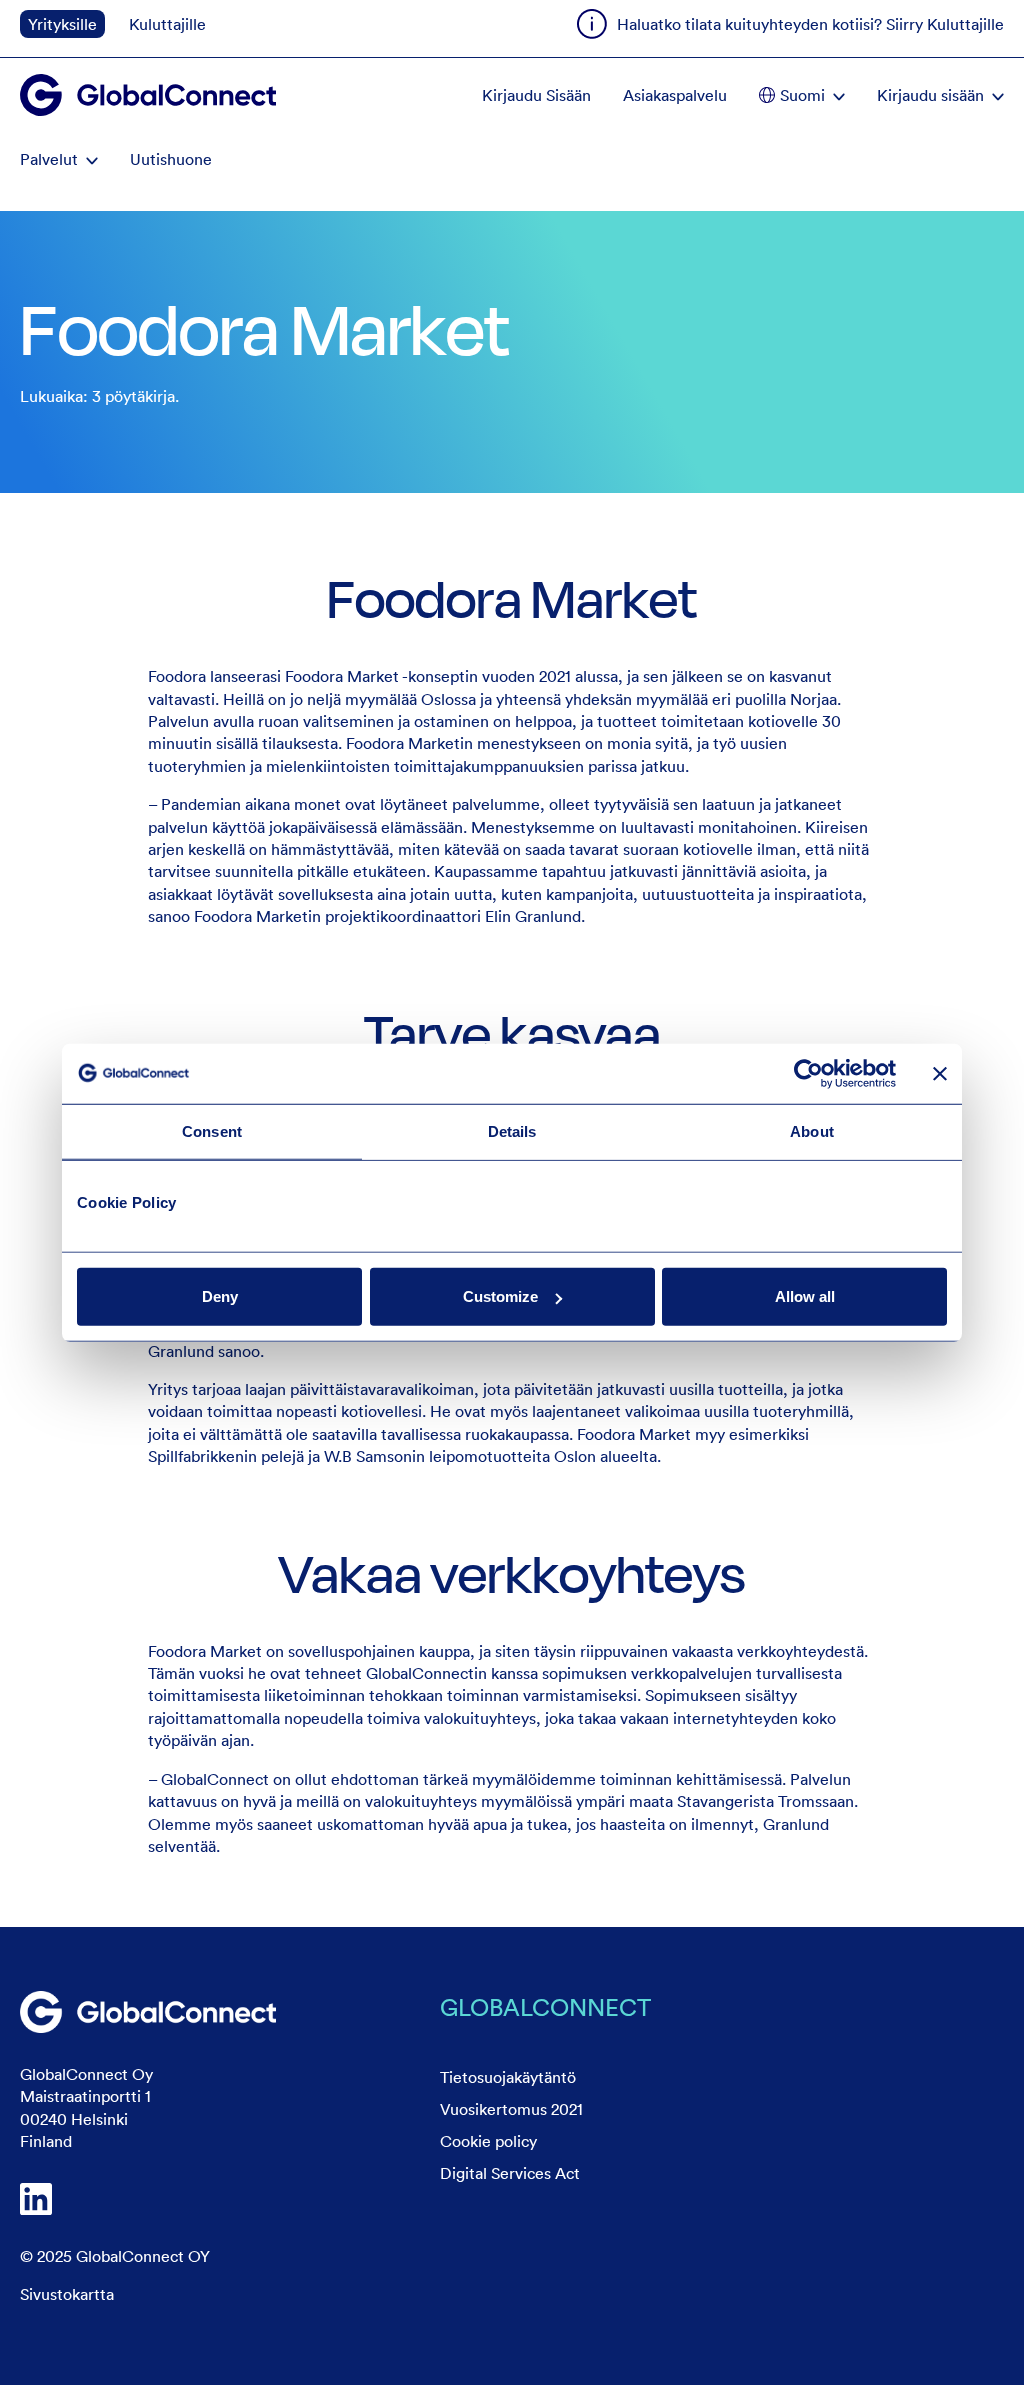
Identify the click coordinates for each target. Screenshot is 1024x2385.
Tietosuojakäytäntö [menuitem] (508, 2077)
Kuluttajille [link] (167, 24)
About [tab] (812, 1130)
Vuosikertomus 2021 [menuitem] (511, 2109)
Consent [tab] (212, 1130)
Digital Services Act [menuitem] (510, 2173)
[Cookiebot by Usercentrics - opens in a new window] (808, 1073)
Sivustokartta (67, 2294)
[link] (148, 2012)
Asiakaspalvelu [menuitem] (675, 95)
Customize (500, 1296)
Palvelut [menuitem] (49, 159)
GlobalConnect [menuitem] (545, 2006)
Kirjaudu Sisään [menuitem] (536, 95)
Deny (220, 1296)
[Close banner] (940, 1073)
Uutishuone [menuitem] (171, 159)
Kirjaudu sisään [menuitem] (930, 95)
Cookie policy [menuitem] (488, 2141)
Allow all (805, 1296)
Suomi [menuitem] (802, 95)
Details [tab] (512, 1130)
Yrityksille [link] (62, 24)
